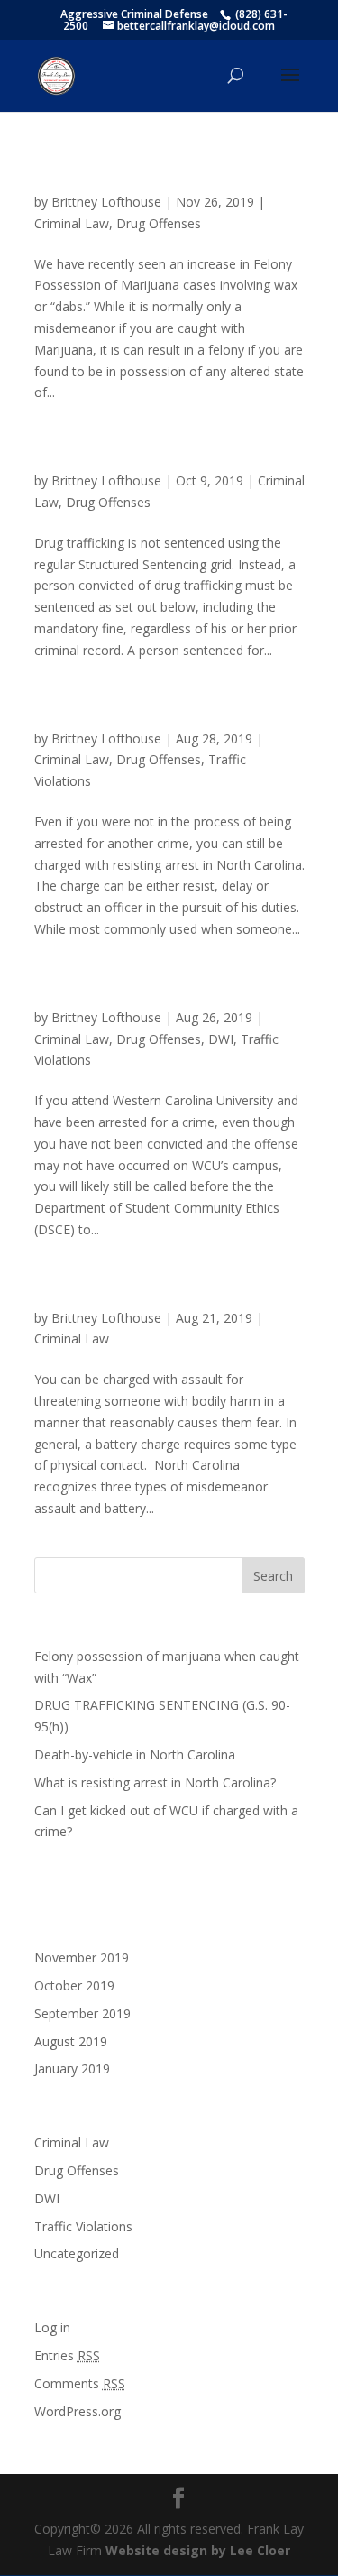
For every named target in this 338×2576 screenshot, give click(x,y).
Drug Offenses (159, 223)
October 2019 (74, 1985)
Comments (80, 2383)
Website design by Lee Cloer (198, 2550)
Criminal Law (72, 223)
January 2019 (72, 2068)
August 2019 (71, 2041)
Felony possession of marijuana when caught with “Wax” (162, 177)
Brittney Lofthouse (106, 202)
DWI (221, 1039)
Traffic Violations (83, 2226)
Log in (52, 2327)
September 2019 (82, 2013)
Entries (67, 2355)
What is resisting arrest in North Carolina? (144, 714)
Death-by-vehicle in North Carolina (135, 1754)
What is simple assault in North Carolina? (140, 1293)
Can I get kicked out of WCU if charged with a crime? (164, 993)
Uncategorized (77, 2253)
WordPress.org (78, 2411)
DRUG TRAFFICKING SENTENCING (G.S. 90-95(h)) (166, 456)
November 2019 (82, 1957)
